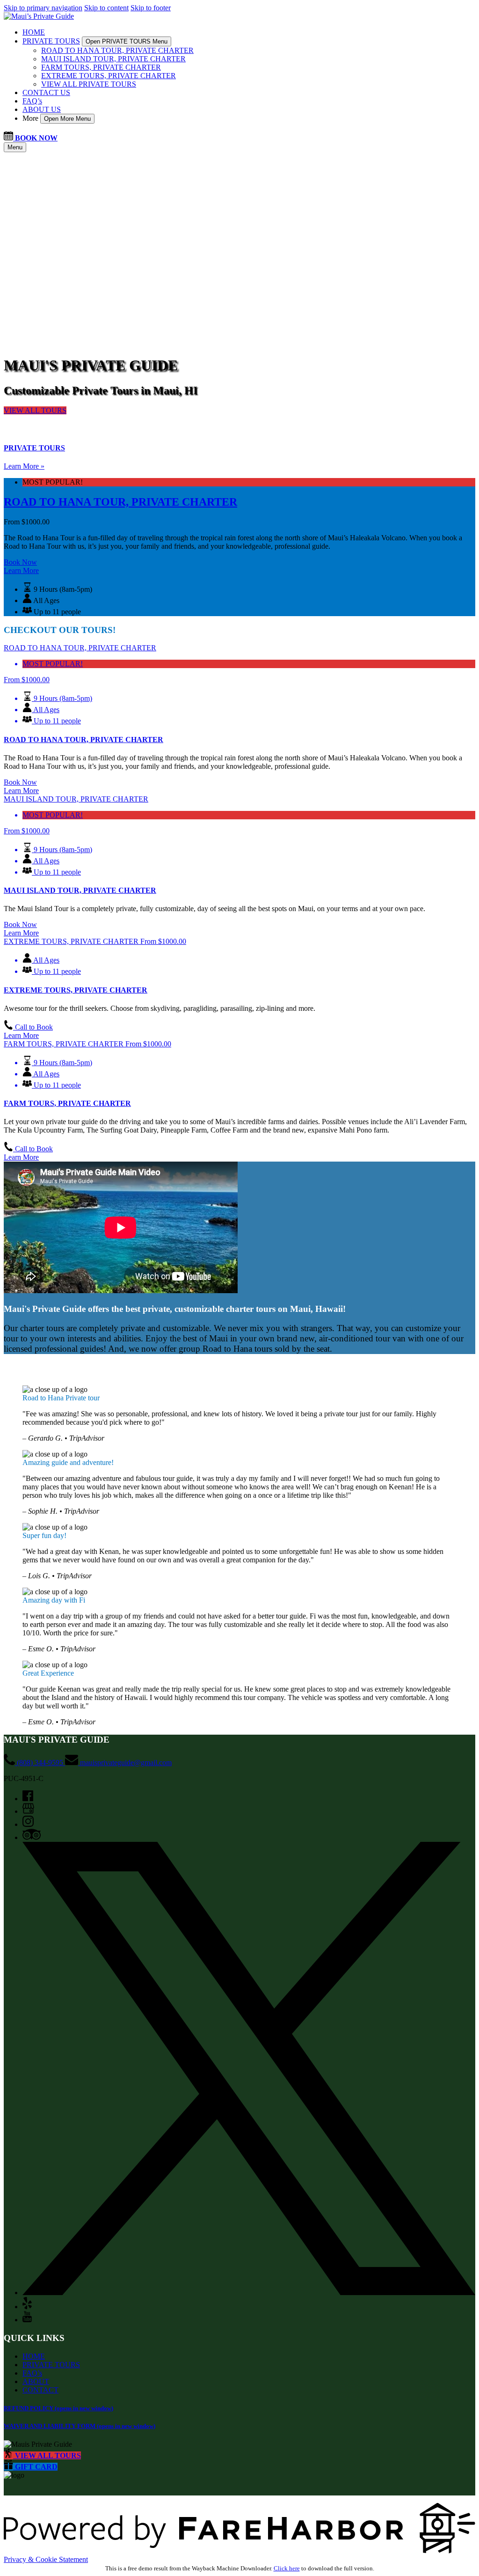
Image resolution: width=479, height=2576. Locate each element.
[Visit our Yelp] (27, 2307)
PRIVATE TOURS (51, 2365)
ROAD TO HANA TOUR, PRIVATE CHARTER (117, 50)
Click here (287, 2568)
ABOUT (36, 2381)
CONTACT (40, 2390)
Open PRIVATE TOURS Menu (127, 41)
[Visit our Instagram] (28, 1824)
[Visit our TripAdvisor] (32, 1837)
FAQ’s (32, 101)
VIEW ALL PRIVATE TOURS (89, 84)
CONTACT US (46, 92)
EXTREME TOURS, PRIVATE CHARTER (109, 76)
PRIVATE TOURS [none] (51, 41)
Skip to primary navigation (43, 8)
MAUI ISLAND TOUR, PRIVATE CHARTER (113, 59)
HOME (34, 32)
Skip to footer (151, 8)
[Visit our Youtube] (27, 2320)
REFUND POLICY (58, 2408)
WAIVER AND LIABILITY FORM (80, 2426)
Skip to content (106, 8)
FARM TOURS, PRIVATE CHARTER (101, 67)
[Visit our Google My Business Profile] (28, 1811)
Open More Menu (67, 119)
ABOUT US (42, 109)
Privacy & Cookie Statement (46, 2559)
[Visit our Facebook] (28, 1799)
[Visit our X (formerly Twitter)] (249, 2293)
